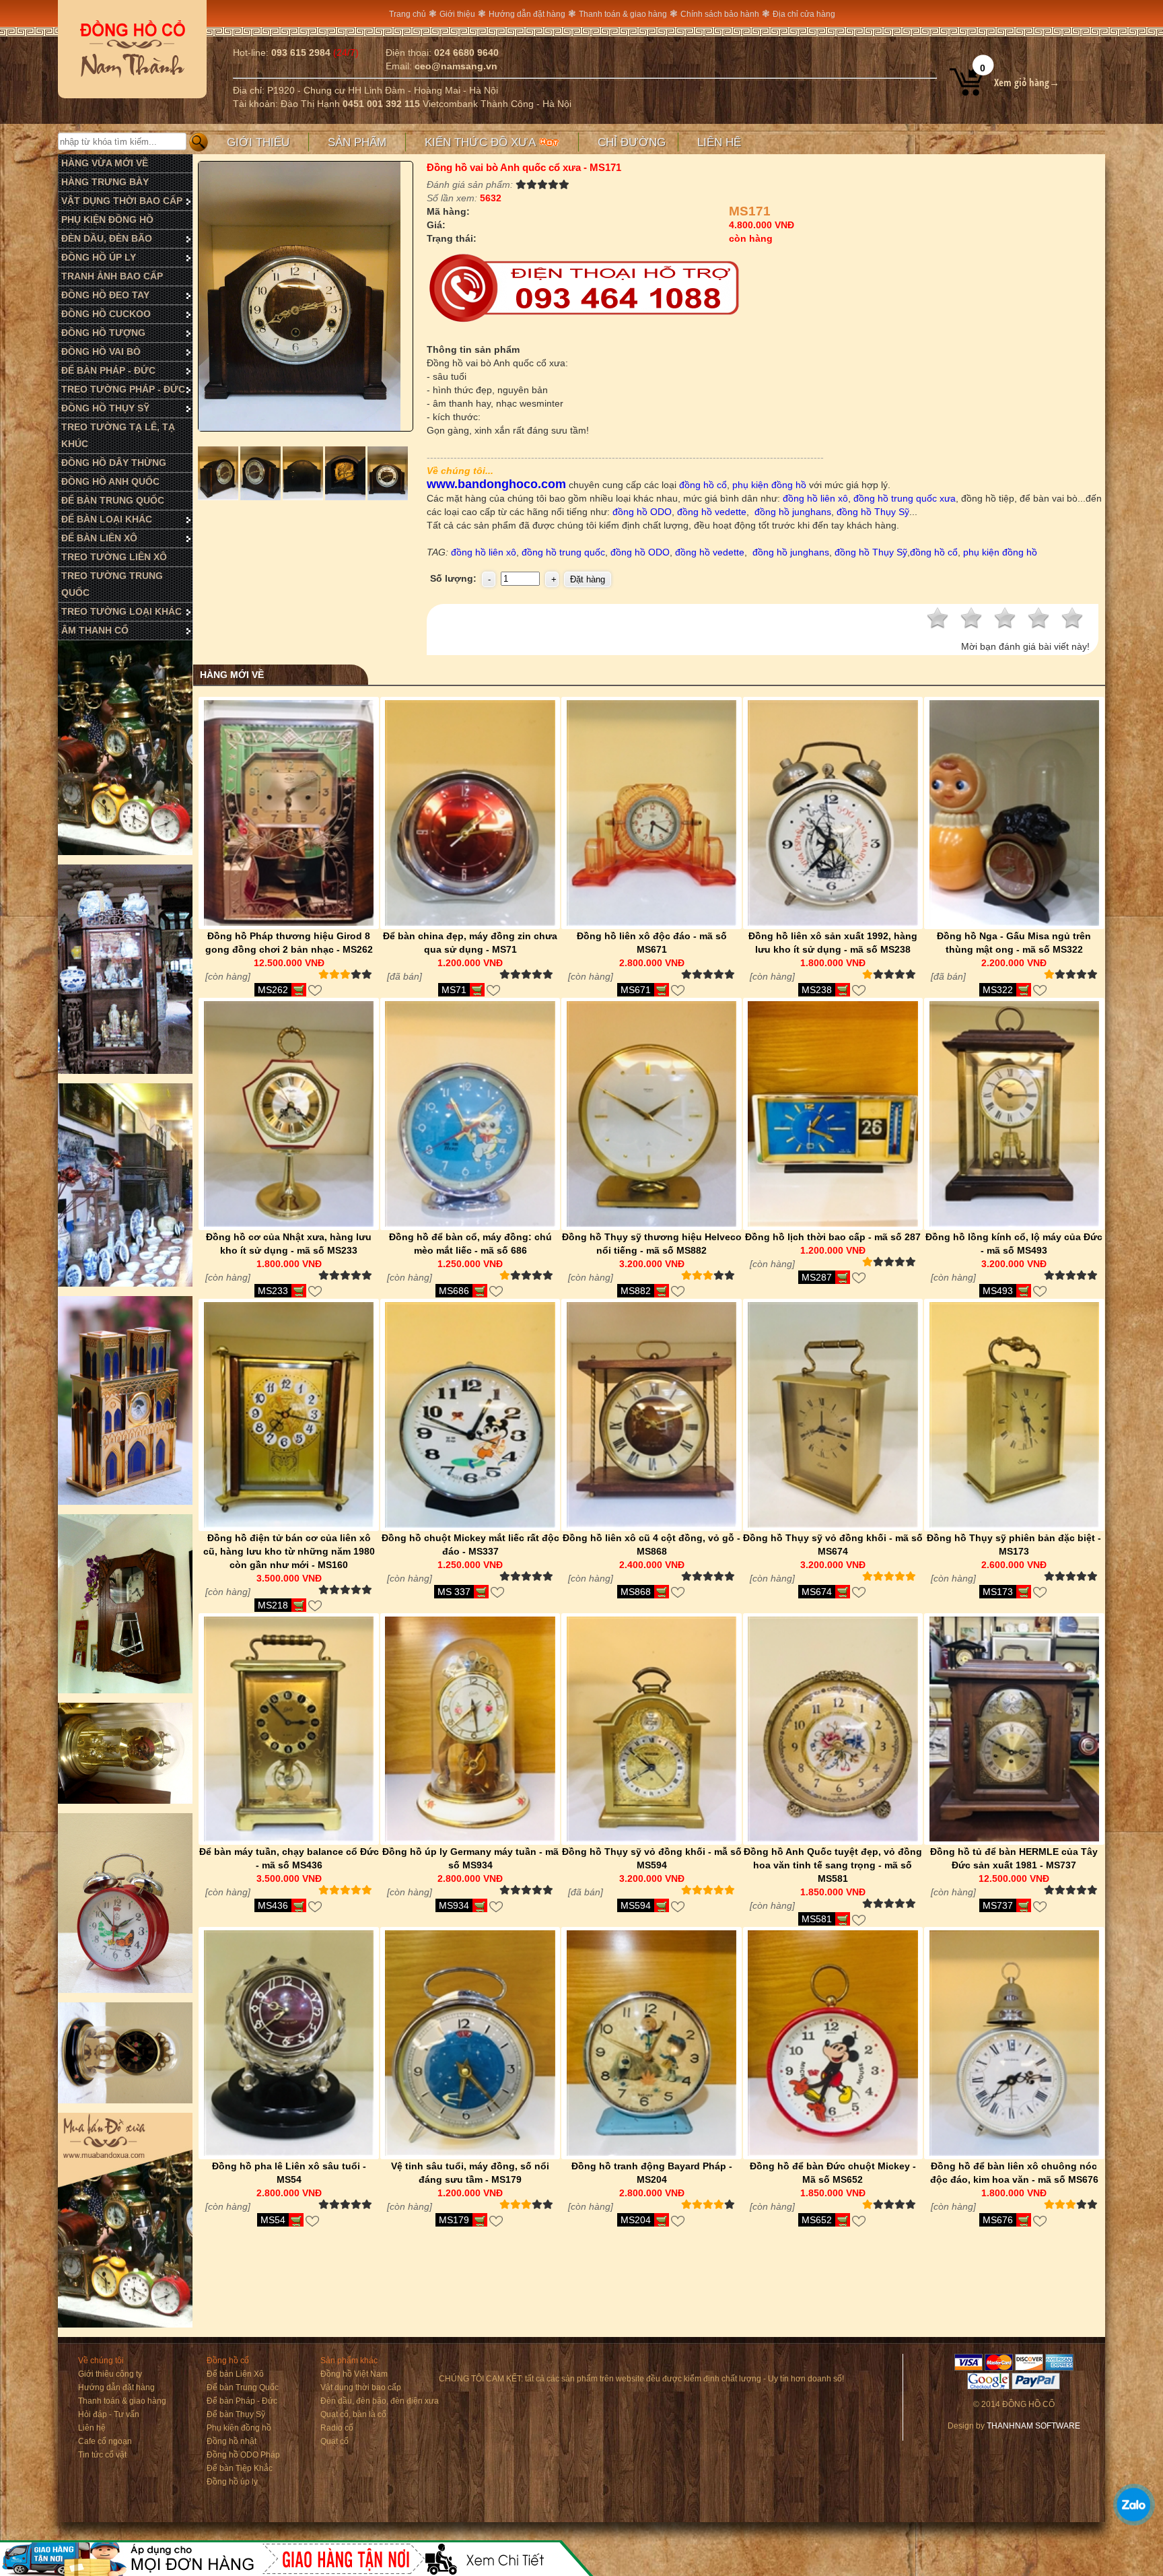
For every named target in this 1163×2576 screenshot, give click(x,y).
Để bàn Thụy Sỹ (236, 2414)
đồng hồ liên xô (815, 498)
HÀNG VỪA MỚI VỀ (105, 163)
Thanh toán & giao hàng (623, 14)
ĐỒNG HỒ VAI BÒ (101, 351)
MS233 (273, 1291)
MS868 (636, 1592)
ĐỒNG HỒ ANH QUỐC (110, 481)
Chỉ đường (632, 142)
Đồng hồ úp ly (232, 2482)
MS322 (998, 990)
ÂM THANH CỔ (95, 630)
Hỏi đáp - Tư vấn (109, 2414)
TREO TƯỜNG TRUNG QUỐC (112, 584)
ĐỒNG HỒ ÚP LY (99, 257)
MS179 (454, 2220)
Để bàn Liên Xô (235, 2374)
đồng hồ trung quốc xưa (905, 498)
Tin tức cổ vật (102, 2455)
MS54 (273, 2220)
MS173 (998, 1592)
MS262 (273, 990)
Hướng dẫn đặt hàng (527, 14)
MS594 (636, 1905)
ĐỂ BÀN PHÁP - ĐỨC (108, 370)
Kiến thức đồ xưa (482, 142)
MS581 (817, 1919)
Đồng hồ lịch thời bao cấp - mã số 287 (833, 1237)
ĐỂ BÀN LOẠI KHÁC (107, 519)
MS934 (454, 1905)
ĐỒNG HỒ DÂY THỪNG (114, 463)
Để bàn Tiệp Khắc (240, 2468)
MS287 (817, 1277)
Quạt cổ (334, 2441)
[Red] (219, 497)
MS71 (454, 990)
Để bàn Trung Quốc (243, 2387)
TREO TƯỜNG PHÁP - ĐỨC (123, 389)
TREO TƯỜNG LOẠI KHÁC (121, 611)
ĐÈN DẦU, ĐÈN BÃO (107, 238)
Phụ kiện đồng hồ (239, 2428)
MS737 (998, 1905)
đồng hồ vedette (712, 512)
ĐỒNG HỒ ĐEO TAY (105, 295)
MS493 (998, 1291)
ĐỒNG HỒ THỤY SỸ (105, 408)
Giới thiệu (457, 14)
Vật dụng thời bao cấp (361, 2387)
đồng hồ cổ (703, 485)
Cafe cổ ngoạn (105, 2441)
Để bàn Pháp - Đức (242, 2401)
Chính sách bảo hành (720, 14)
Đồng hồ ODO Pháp (243, 2455)
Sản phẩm (357, 142)
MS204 (636, 2220)
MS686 (454, 1291)
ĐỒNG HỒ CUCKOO (106, 314)
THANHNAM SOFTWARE (1033, 2426)
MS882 (636, 1291)
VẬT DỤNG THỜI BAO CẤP (122, 201)
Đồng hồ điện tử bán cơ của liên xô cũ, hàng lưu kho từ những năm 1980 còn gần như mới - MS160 (289, 1551)
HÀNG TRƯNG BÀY (105, 182)
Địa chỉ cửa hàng (804, 14)
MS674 (817, 1592)
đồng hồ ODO (641, 512)
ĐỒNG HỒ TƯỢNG (103, 333)
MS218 (273, 1605)
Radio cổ (337, 2428)
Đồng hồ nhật (232, 2441)
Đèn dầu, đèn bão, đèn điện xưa (380, 2401)
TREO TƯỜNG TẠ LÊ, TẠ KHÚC (118, 435)
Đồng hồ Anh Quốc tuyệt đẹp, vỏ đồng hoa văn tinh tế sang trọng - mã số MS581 (833, 1865)
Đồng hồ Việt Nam (354, 2374)
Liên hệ (719, 142)
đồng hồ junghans (793, 512)
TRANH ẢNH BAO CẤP (112, 276)
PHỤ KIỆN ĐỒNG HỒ (107, 219)
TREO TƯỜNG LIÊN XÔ (114, 557)
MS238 (817, 990)
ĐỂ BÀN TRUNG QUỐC (113, 500)
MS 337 (454, 1592)
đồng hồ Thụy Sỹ (873, 512)
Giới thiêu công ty (110, 2374)
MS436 (273, 1905)
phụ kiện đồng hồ (768, 485)
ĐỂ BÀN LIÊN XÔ (99, 538)
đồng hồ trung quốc (563, 552)
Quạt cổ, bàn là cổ (353, 2414)
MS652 (817, 2220)
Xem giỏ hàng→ (1027, 82)
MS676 (998, 2220)
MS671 (636, 990)
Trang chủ (408, 14)
